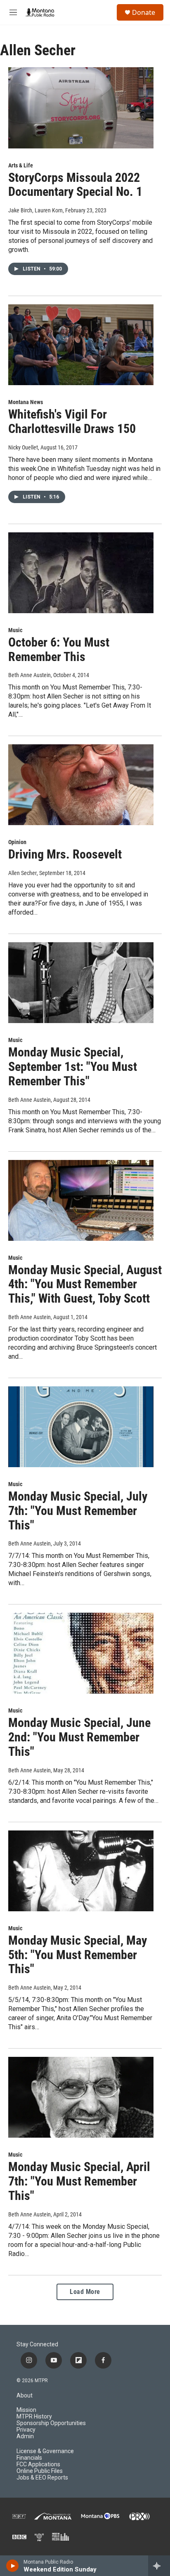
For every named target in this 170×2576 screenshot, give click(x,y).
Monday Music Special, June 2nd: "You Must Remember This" (79, 1737)
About (25, 2396)
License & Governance (45, 2451)
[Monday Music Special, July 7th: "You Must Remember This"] (81, 1427)
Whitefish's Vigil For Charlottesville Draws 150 (72, 421)
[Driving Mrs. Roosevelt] (81, 785)
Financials (29, 2458)
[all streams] (159, 2566)
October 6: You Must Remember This (59, 649)
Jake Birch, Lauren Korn (35, 210)
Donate (144, 12)
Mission (26, 2410)
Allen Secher (22, 873)
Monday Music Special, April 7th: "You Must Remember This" (79, 2181)
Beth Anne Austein (30, 675)
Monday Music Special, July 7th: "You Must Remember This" (78, 1511)
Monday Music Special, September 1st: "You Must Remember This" (73, 1067)
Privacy (26, 2430)
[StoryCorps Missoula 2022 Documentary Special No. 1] (81, 108)
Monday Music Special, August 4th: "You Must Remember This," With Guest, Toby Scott (85, 1284)
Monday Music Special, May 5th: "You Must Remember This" (78, 1955)
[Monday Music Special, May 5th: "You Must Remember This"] (81, 1871)
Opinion (17, 842)
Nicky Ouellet (23, 447)
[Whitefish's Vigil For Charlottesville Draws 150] (81, 345)
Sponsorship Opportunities (51, 2423)
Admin (25, 2436)
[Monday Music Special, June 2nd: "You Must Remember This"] (81, 1653)
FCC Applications (38, 2464)
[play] (13, 2566)
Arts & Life (21, 165)
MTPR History (34, 2417)
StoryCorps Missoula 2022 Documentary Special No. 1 (75, 185)
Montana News (26, 402)
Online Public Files (40, 2471)
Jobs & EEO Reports (42, 2478)
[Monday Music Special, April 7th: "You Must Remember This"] (81, 2097)
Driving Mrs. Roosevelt (65, 854)
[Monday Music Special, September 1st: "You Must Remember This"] (81, 983)
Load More (85, 2292)
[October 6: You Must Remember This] (81, 573)
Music (15, 630)
